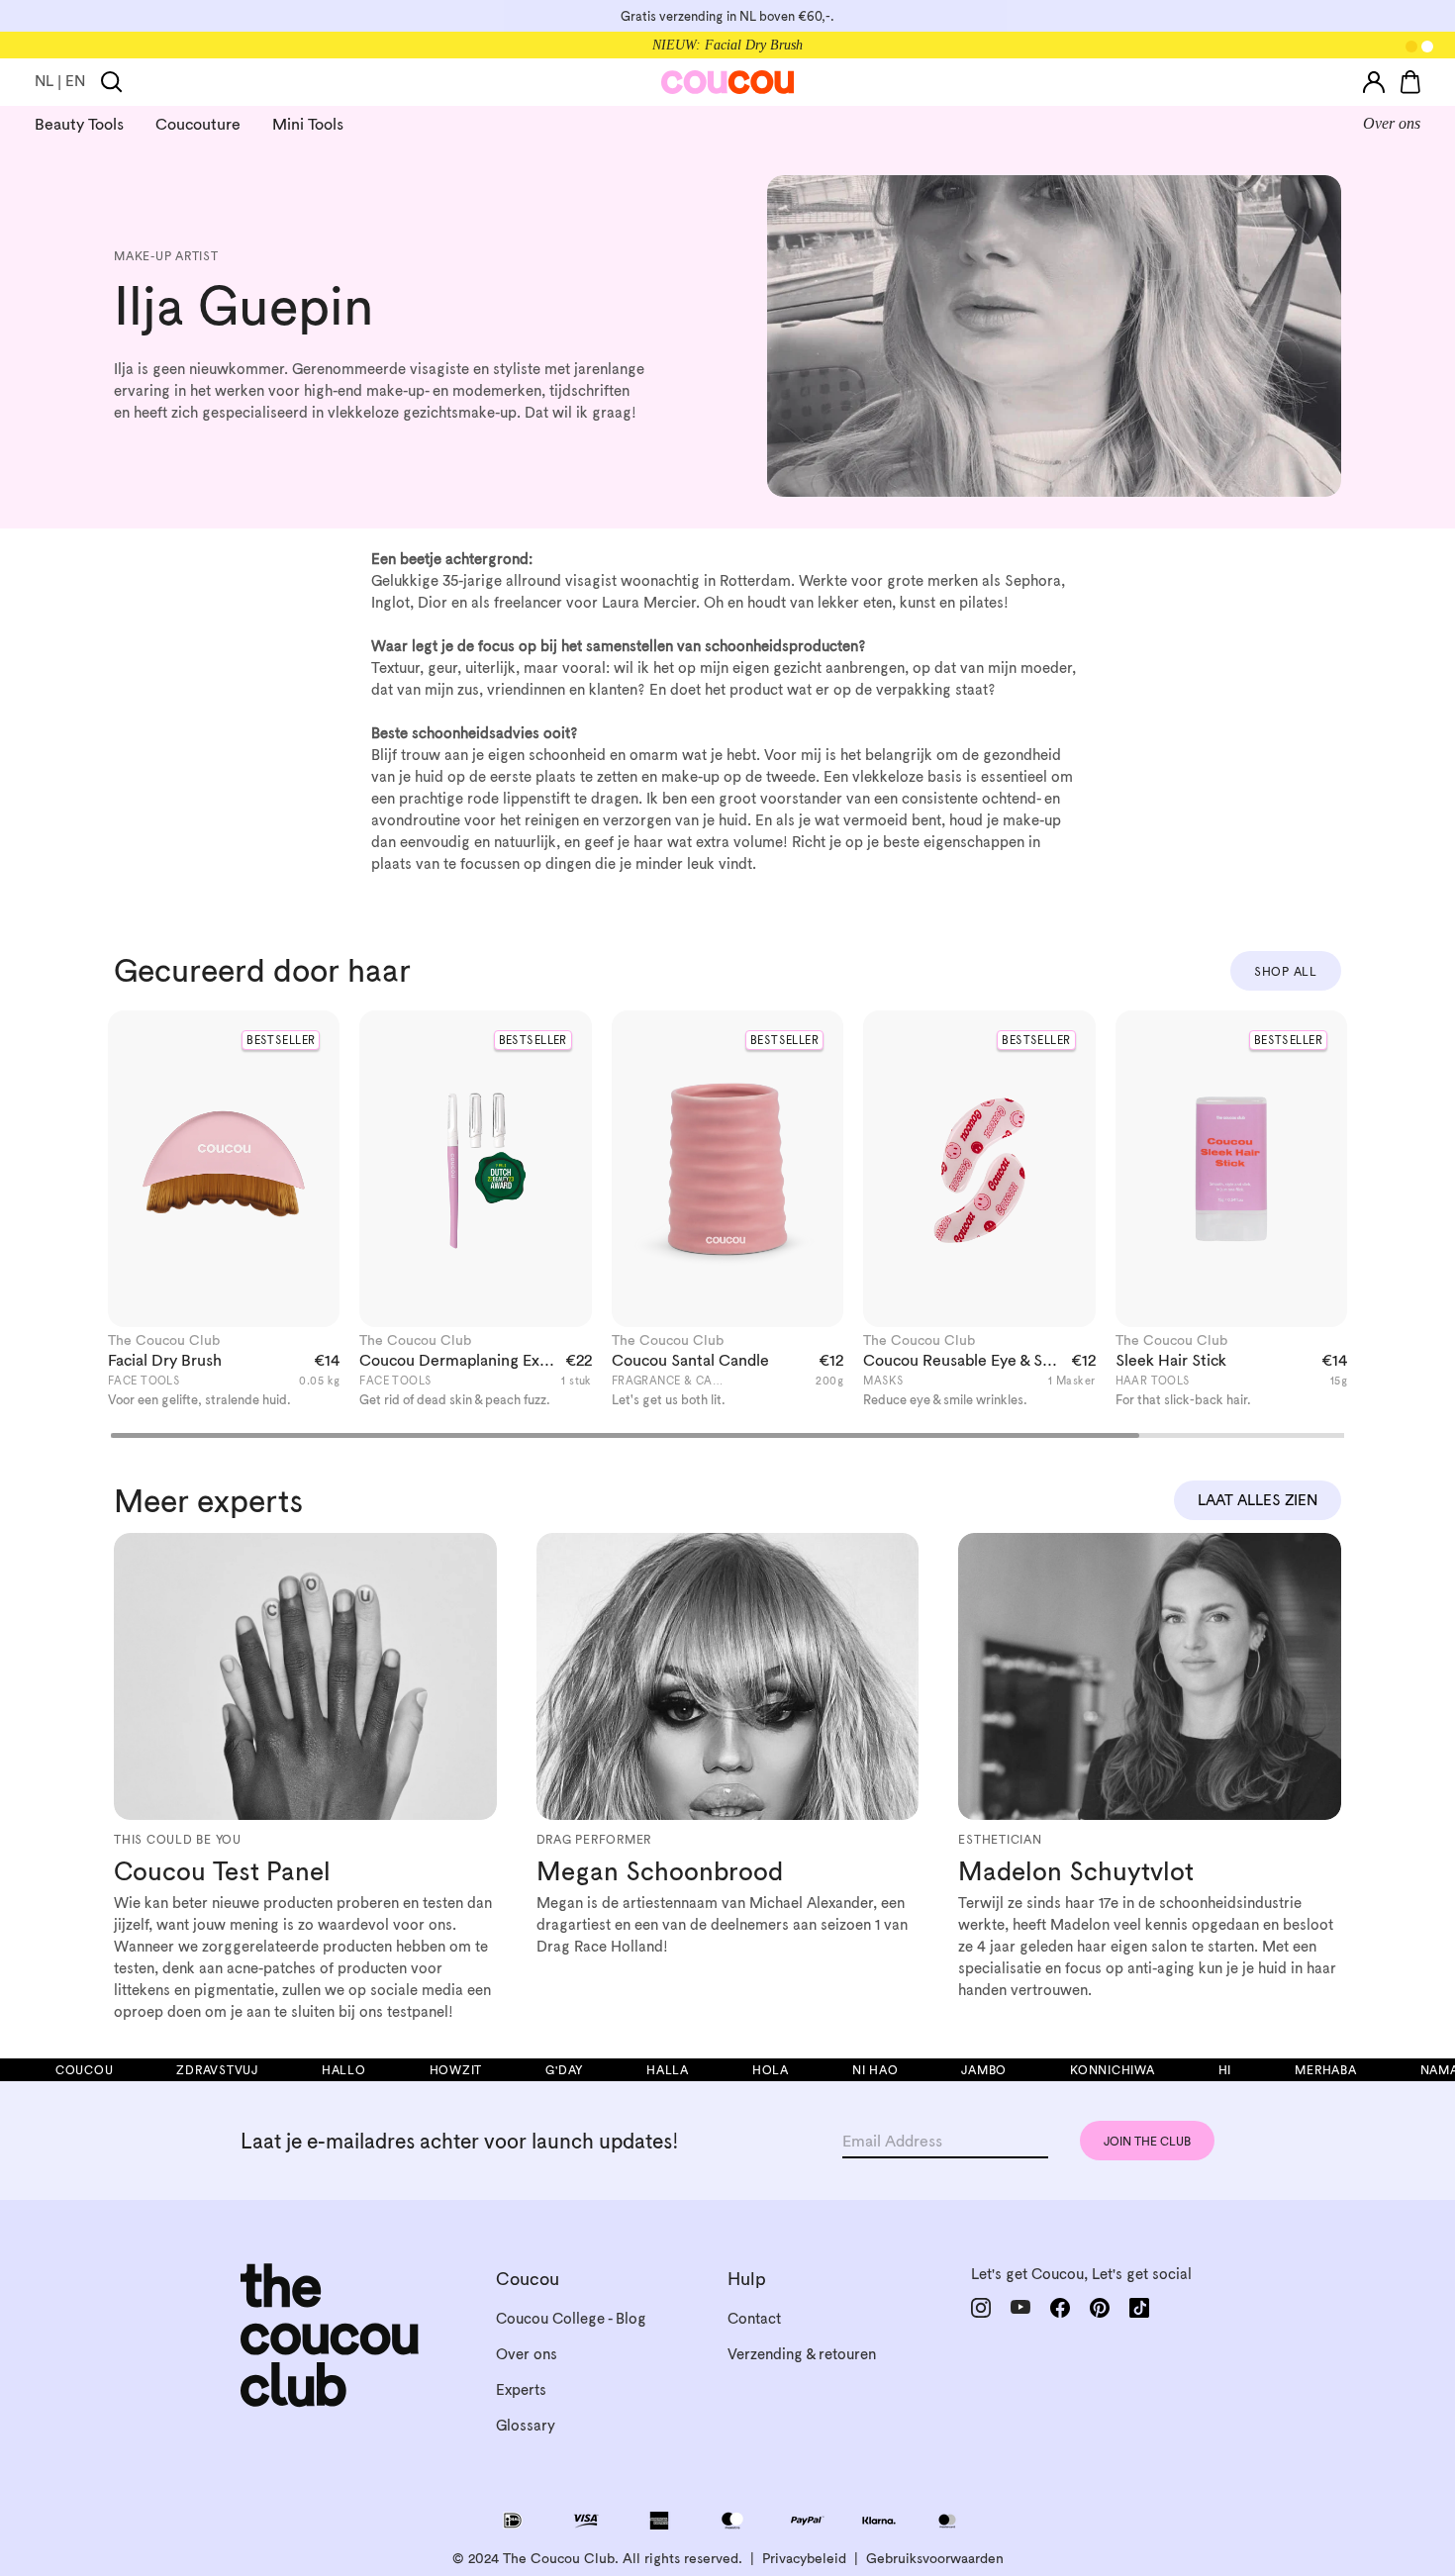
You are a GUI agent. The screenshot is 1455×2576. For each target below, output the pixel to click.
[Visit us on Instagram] (981, 2308)
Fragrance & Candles (680, 1381)
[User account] (1374, 82)
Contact (754, 2318)
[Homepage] (728, 82)
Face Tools (144, 1381)
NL (44, 81)
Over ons (1392, 123)
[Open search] (112, 82)
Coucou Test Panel (222, 1871)
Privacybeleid (804, 2558)
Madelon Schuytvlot (1076, 1871)
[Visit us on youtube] (1020, 2307)
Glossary (526, 2425)
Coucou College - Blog (571, 2318)
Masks (883, 1381)
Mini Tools (308, 124)
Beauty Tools (79, 124)
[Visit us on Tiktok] (1139, 2308)
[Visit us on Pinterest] (1100, 2307)
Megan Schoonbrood (660, 1871)
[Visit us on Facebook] (1060, 2308)
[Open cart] (1410, 82)
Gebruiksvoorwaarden (935, 2558)
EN (75, 81)
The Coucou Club (164, 1340)
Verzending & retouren (802, 2354)
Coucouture (198, 124)
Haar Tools (1153, 1381)
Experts (521, 2389)
